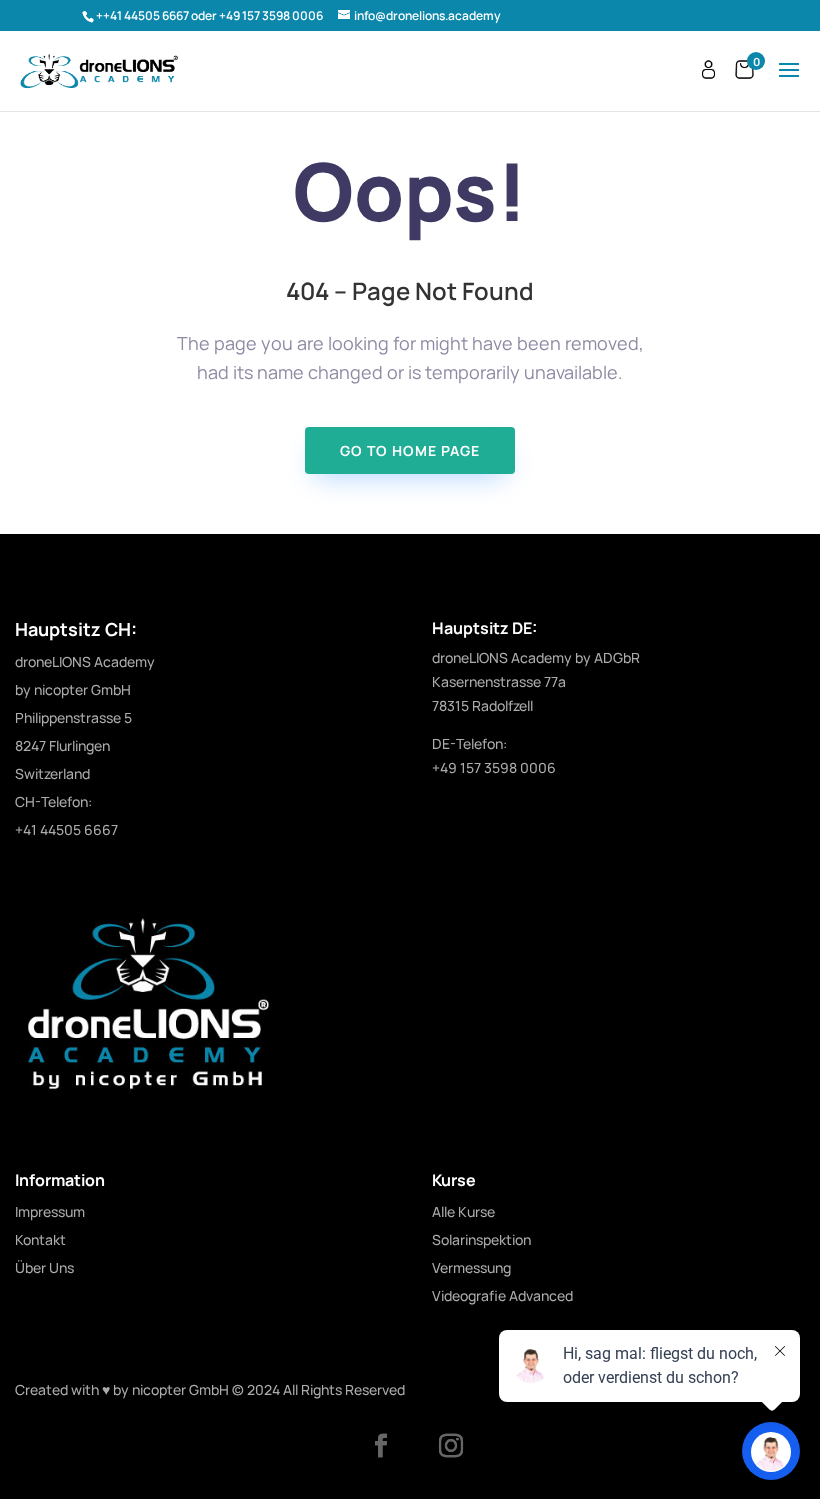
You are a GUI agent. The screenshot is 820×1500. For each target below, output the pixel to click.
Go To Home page (410, 450)
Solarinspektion (481, 1239)
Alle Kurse (463, 1211)
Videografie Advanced (502, 1295)
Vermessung (471, 1267)
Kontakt (40, 1239)
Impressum (50, 1211)
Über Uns (44, 1267)
